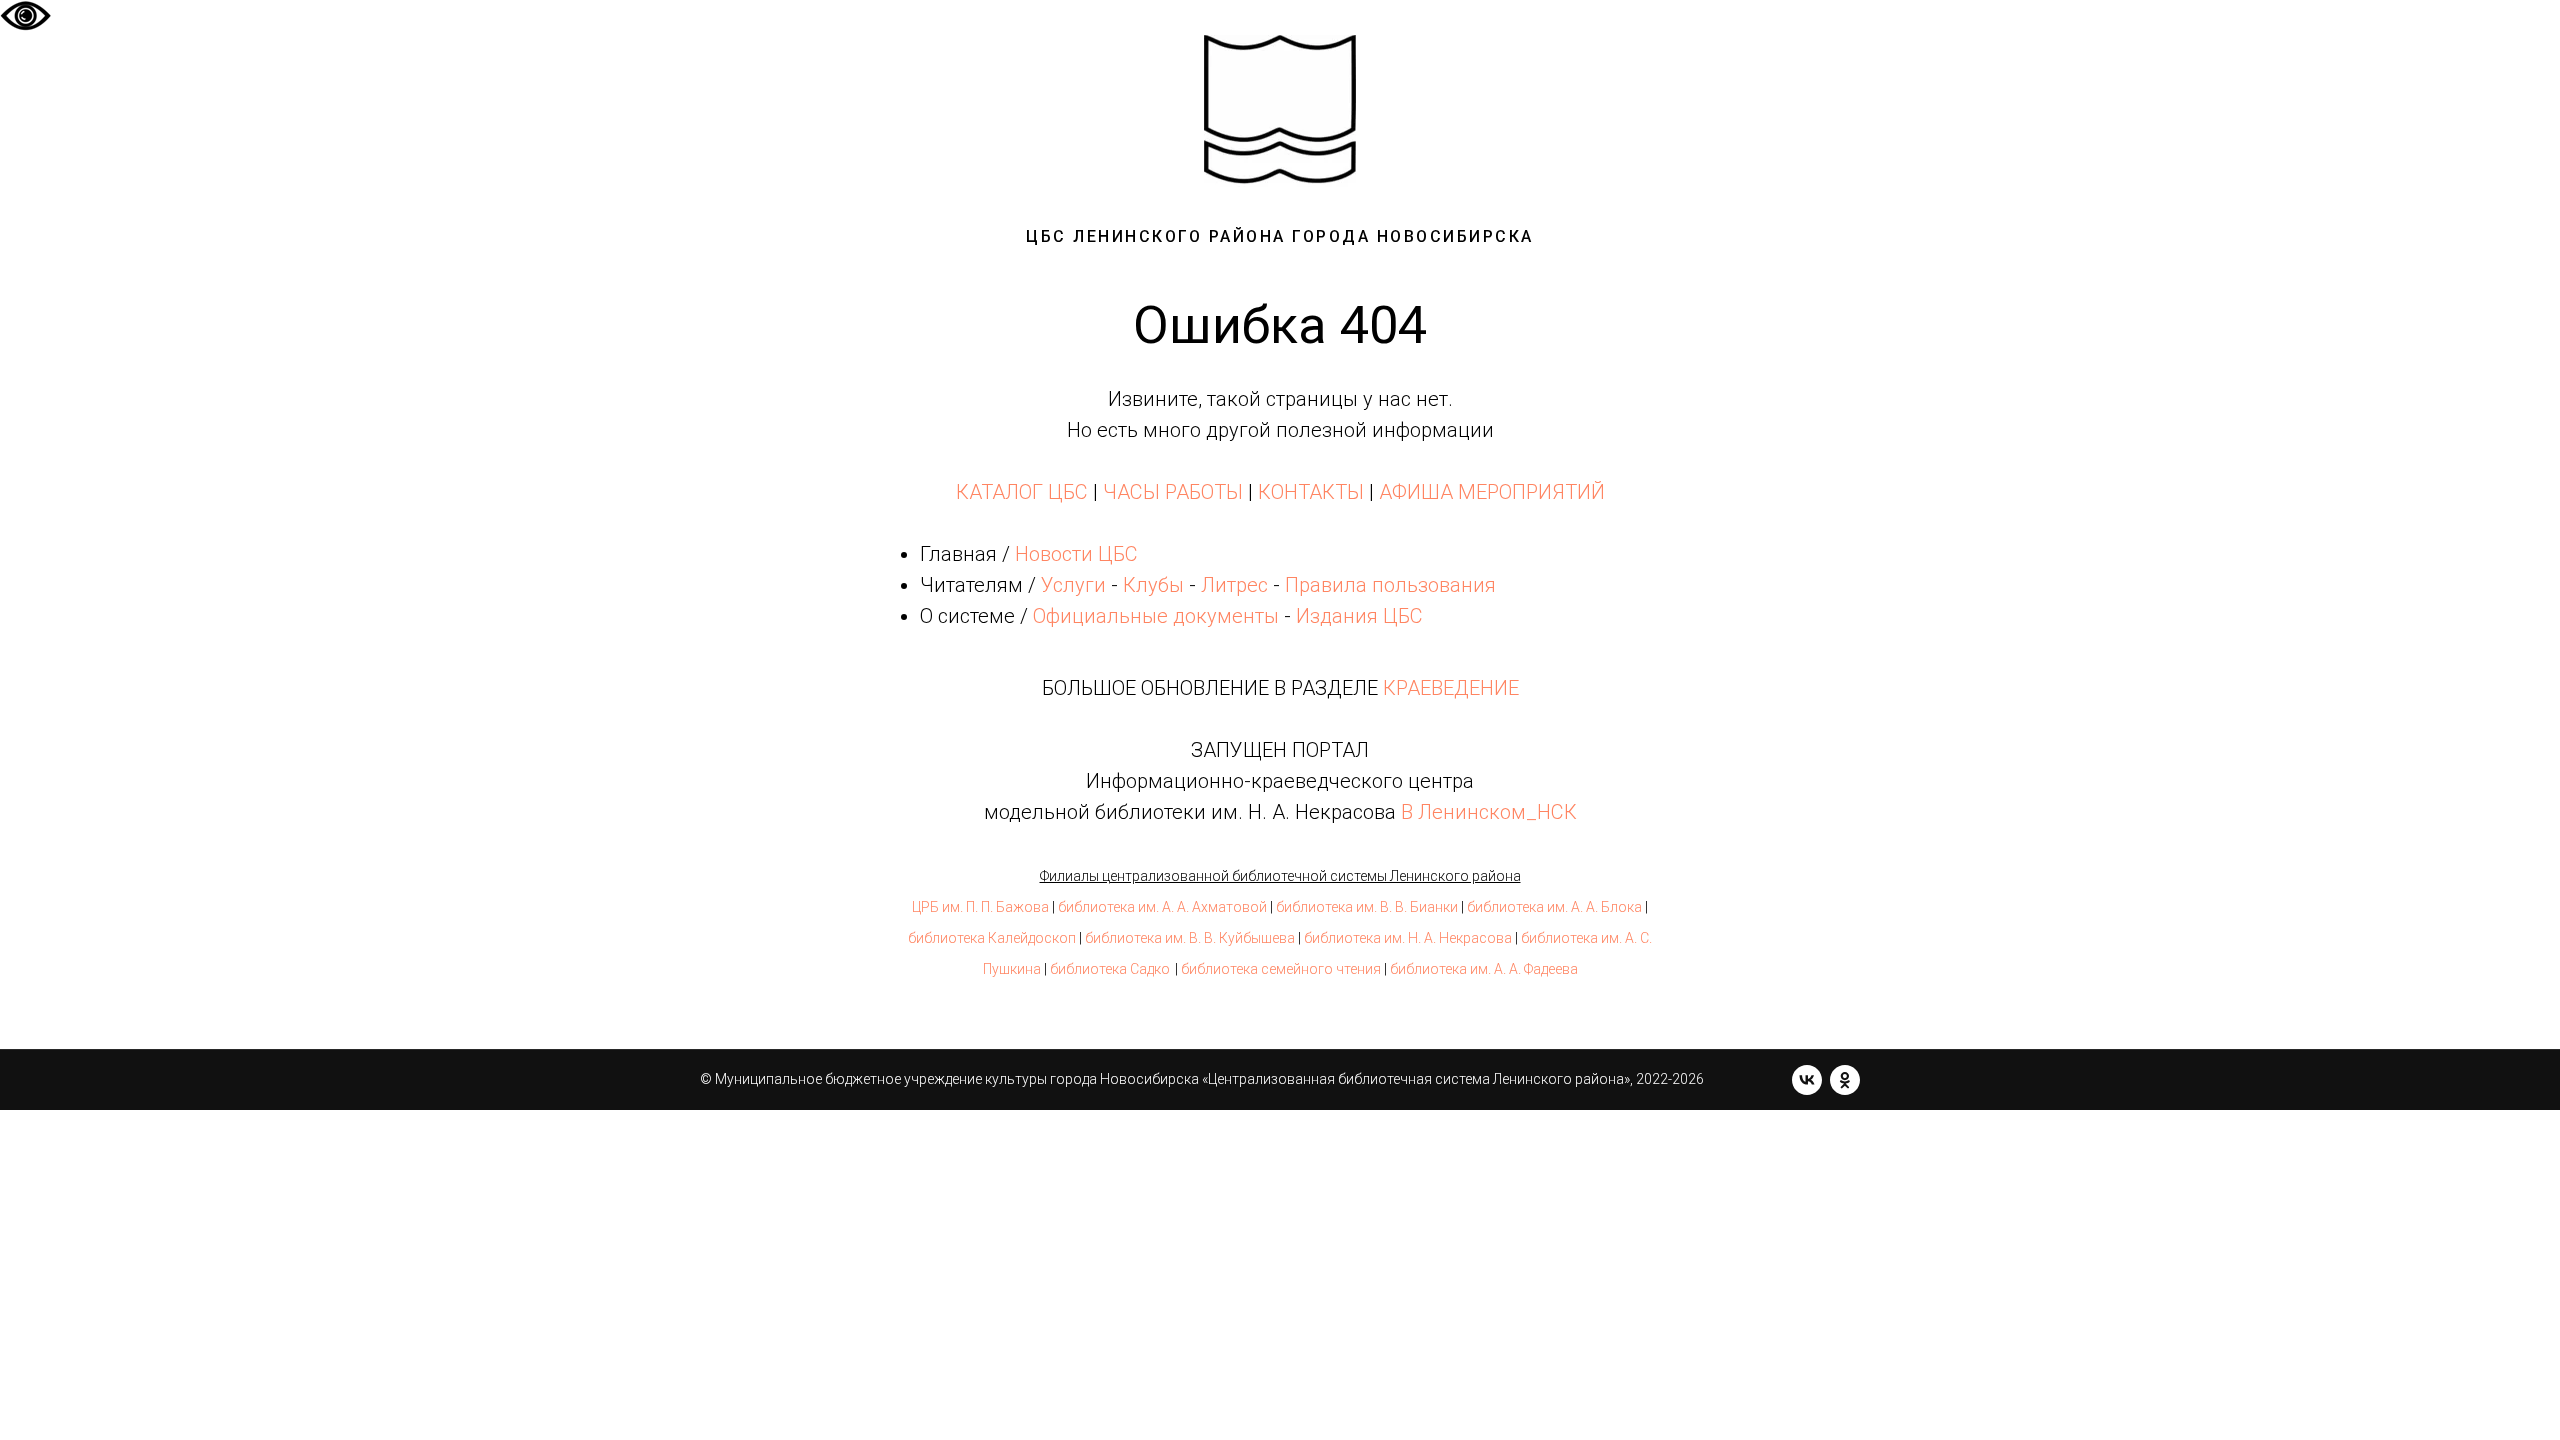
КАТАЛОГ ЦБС (1022, 492)
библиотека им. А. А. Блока (1554, 907)
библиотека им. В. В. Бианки (1367, 907)
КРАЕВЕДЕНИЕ (1451, 688)
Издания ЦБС (1357, 616)
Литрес (1234, 585)
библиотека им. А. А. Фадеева (1484, 969)
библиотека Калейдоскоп (992, 938)
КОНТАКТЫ (1311, 492)
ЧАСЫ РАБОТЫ (1173, 492)
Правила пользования (1390, 585)
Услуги (1073, 585)
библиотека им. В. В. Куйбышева (1190, 938)
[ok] (1845, 1080)
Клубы (1153, 585)
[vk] (1807, 1080)
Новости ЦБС (1076, 554)
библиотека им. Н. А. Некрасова (1408, 938)
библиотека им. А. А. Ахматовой (1162, 907)
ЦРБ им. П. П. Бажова (980, 907)
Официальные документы (1156, 616)
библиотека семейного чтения (1281, 969)
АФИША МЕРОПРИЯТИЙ (1492, 492)
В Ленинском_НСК (1489, 812)
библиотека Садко (1110, 969)
